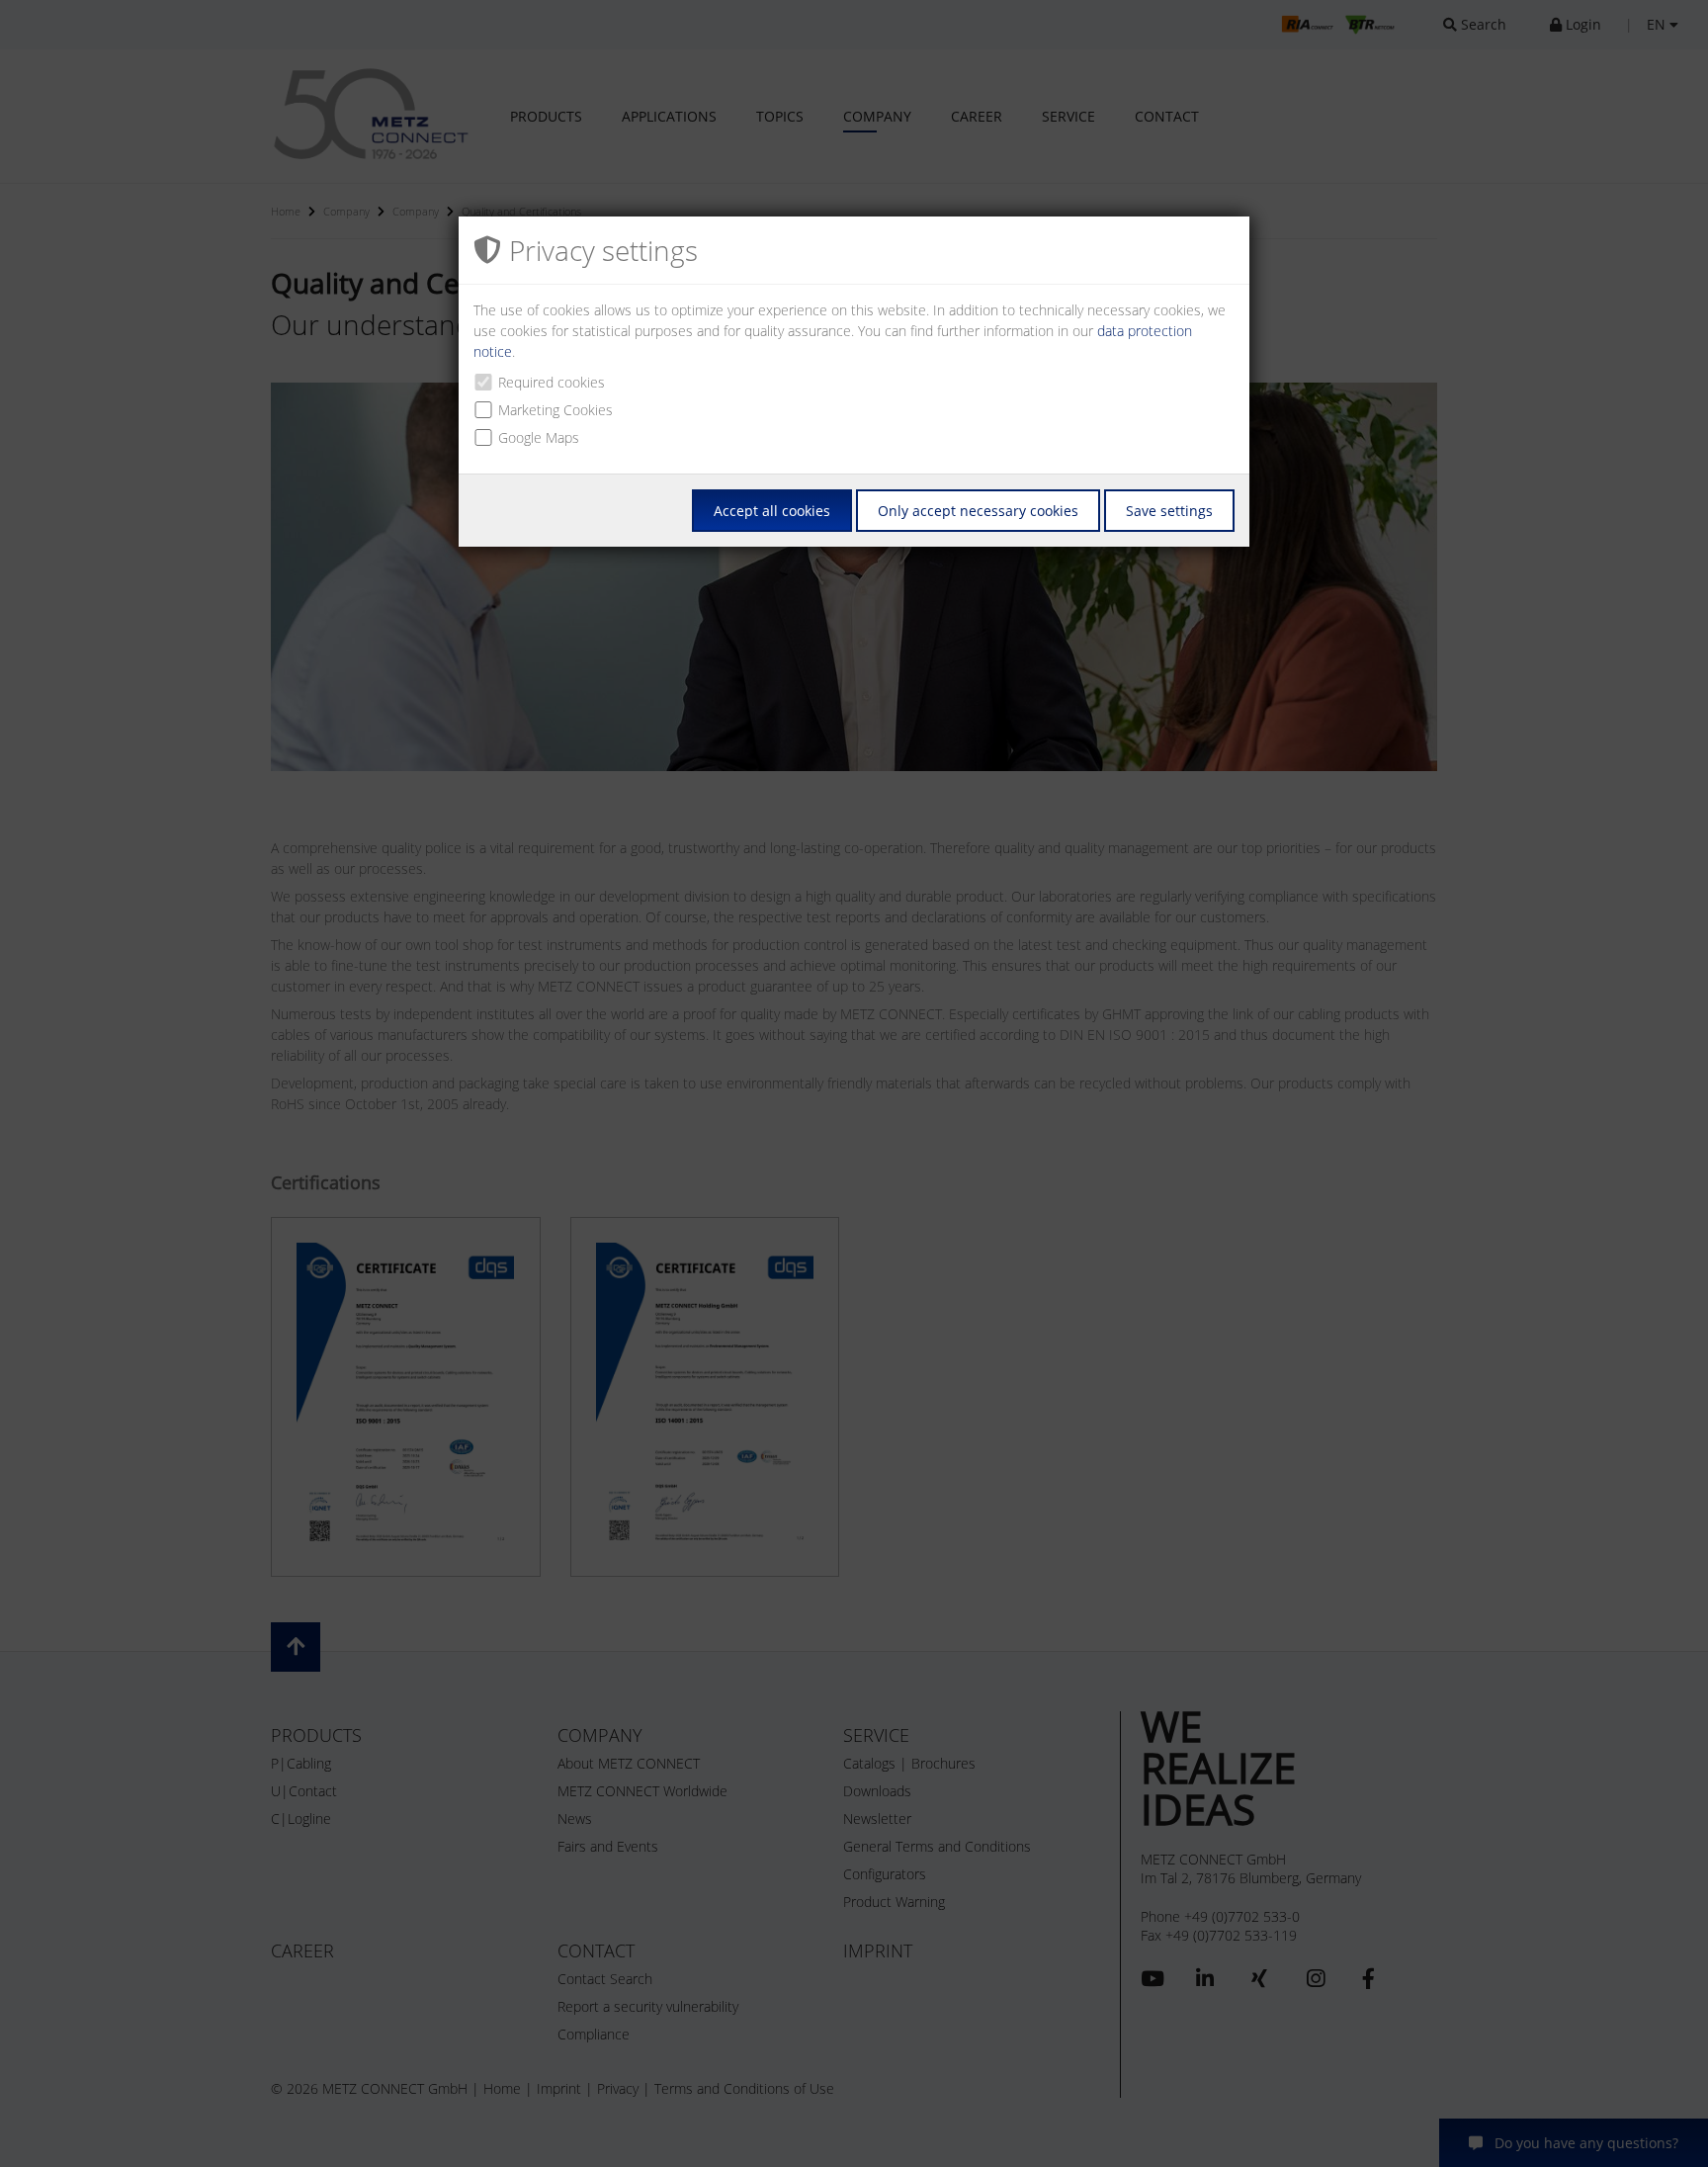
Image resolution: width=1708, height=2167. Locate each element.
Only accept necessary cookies (978, 511)
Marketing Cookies (555, 410)
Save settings (1169, 511)
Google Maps (539, 437)
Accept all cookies (772, 511)
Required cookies (552, 382)
